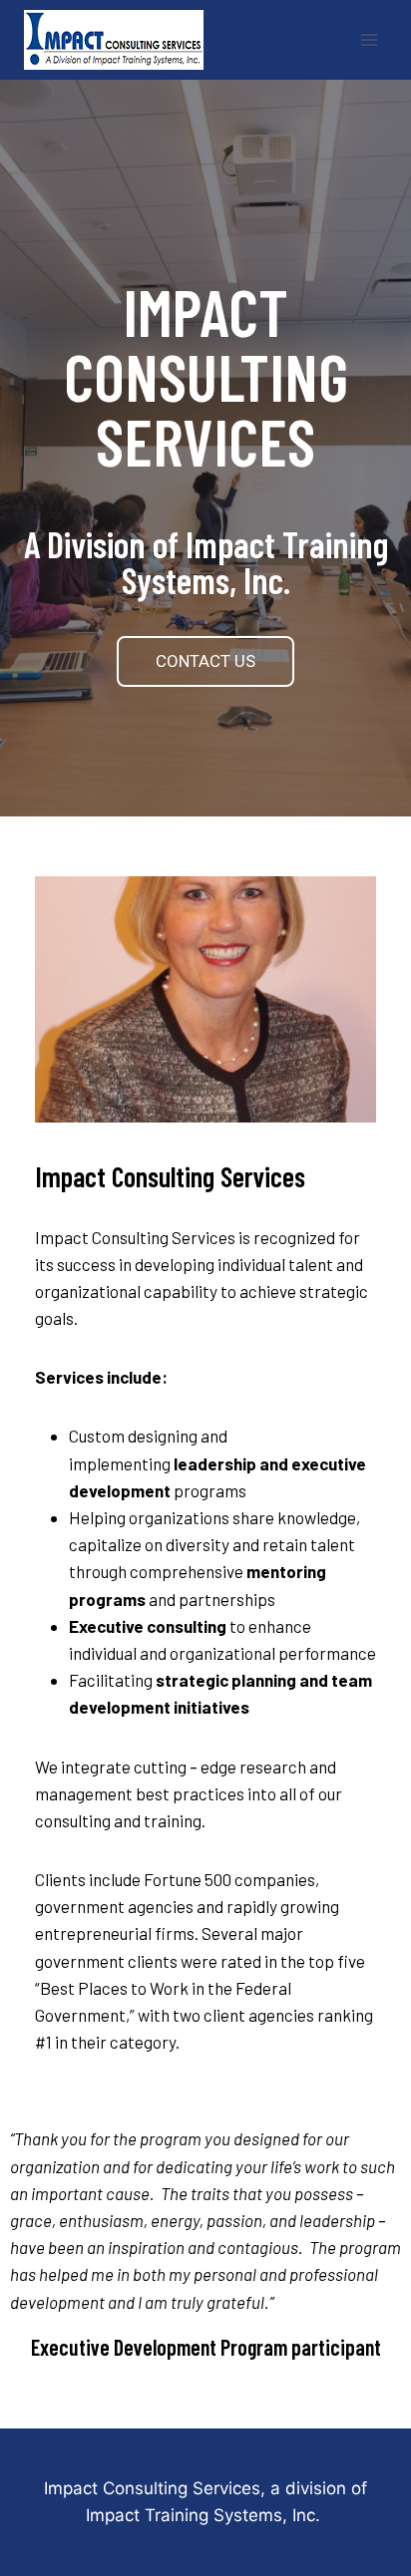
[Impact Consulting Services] (122, 40)
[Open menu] (369, 39)
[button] (205, 661)
